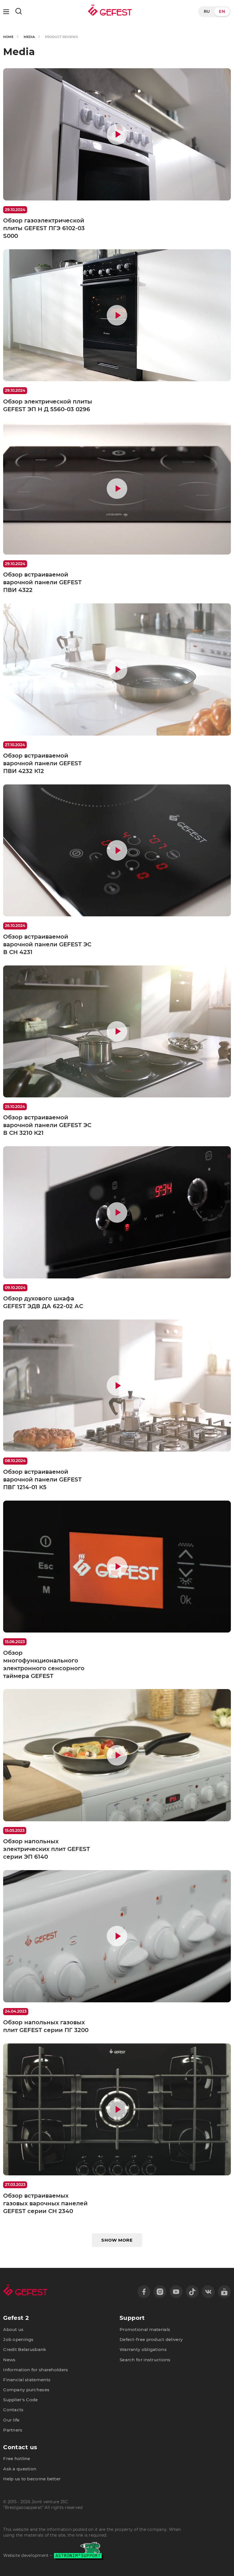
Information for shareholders (36, 2370)
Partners (13, 2430)
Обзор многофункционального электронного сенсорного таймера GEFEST (44, 1664)
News (9, 2360)
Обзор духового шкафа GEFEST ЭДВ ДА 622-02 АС (43, 1302)
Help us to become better (32, 2479)
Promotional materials (145, 2330)
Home (8, 37)
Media (29, 37)
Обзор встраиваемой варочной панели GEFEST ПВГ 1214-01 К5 (42, 1479)
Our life (11, 2420)
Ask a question (20, 2469)
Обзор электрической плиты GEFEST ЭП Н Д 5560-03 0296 (48, 405)
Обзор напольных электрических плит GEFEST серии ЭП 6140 (47, 1849)
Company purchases (26, 2390)
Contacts (13, 2410)
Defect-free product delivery (151, 2340)
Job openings (18, 2340)
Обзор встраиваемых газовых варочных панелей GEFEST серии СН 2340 (45, 2203)
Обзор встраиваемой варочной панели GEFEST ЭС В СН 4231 (47, 944)
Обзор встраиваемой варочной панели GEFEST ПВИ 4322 (42, 582)
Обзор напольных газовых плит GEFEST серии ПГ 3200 (46, 2026)
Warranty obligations (143, 2350)
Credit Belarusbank (25, 2350)
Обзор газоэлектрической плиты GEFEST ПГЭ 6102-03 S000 (44, 228)
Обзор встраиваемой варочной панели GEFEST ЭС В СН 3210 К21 (47, 1125)
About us (13, 2330)
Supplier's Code (20, 2400)
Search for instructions (145, 2360)
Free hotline (17, 2459)
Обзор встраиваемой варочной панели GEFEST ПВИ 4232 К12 (42, 763)
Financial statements (27, 2380)
